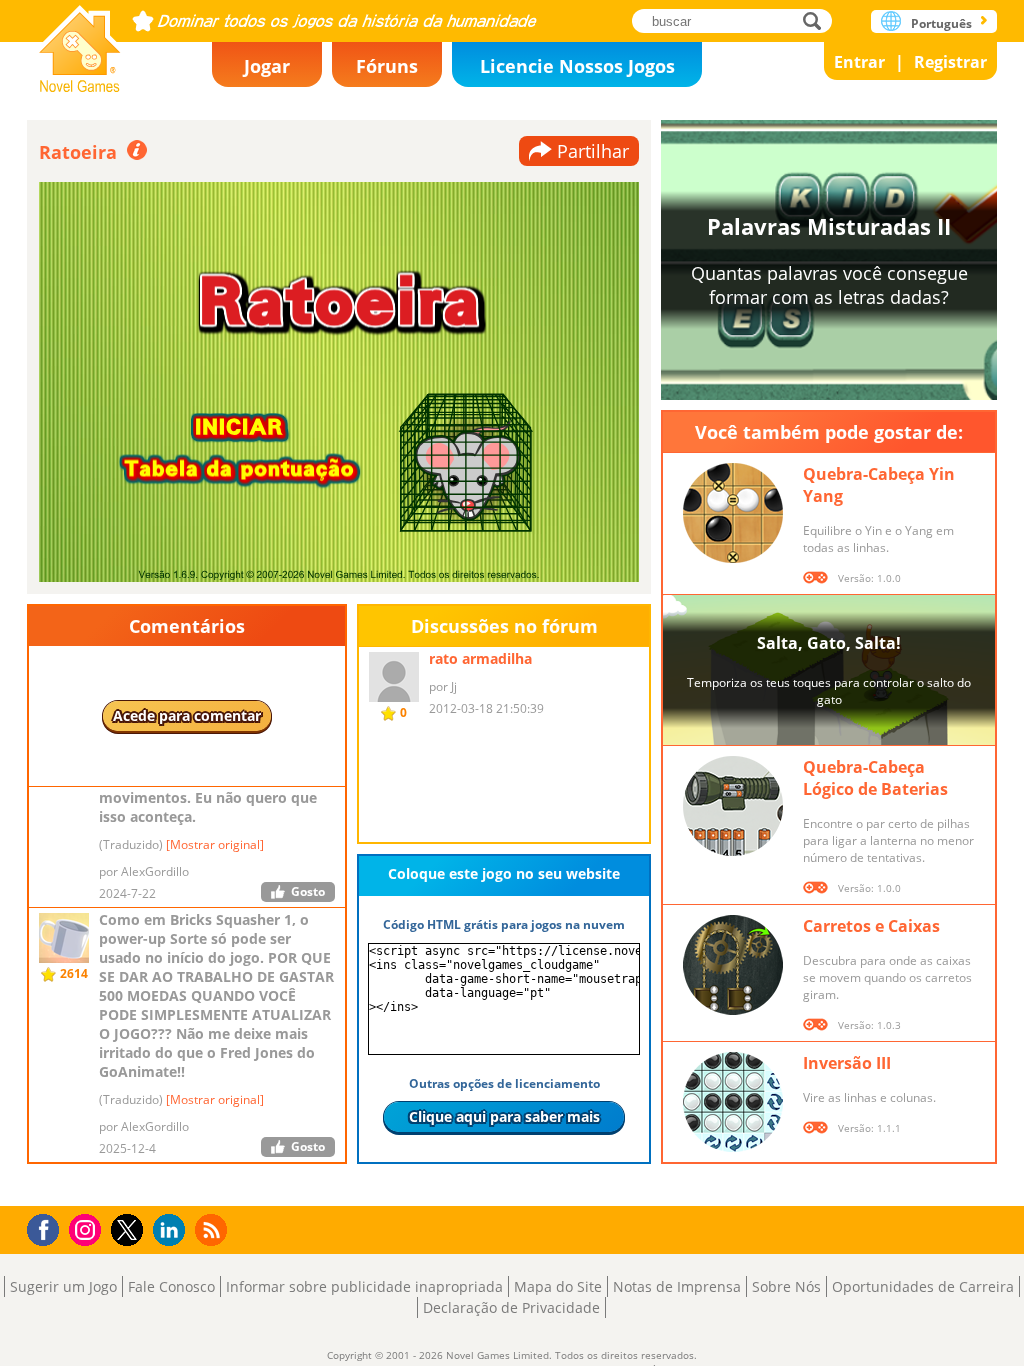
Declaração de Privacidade (511, 1307)
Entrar (859, 62)
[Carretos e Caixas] (733, 965)
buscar (817, 20)
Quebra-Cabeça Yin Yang (879, 485)
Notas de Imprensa (677, 1286)
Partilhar (593, 151)
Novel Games (80, 42)
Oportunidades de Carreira (923, 1286)
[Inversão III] (733, 1102)
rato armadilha (480, 658)
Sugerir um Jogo (63, 1286)
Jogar (267, 66)
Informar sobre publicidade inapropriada (364, 1286)
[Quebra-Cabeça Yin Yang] (733, 513)
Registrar (950, 62)
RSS (213, 1229)
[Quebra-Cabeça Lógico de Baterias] (733, 806)
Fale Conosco (171, 1286)
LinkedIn (172, 1230)
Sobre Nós (786, 1286)
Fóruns (387, 66)
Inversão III (847, 1063)
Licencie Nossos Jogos (577, 66)
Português (941, 23)
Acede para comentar (187, 715)
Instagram (88, 1228)
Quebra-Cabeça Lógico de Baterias (875, 778)
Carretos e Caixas (871, 926)
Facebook (48, 1227)
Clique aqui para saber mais (504, 1116)
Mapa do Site (558, 1286)
